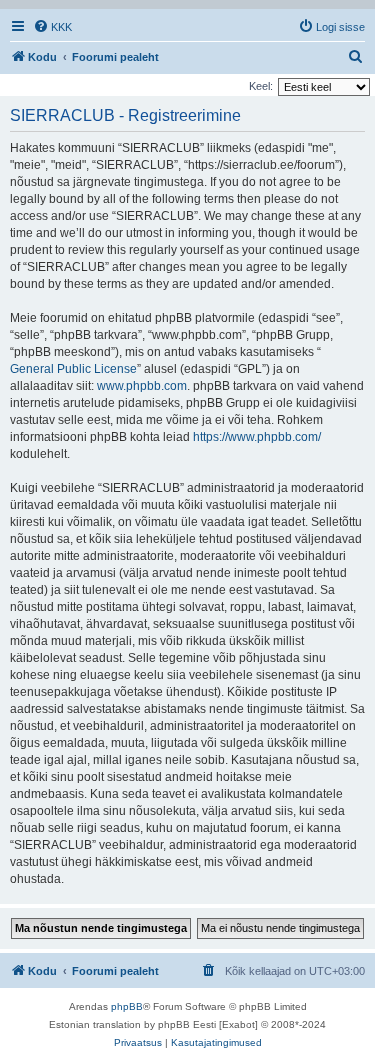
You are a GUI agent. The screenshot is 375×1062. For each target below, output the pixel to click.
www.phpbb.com (142, 386)
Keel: (261, 86)
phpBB (127, 1006)
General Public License (73, 369)
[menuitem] (52, 27)
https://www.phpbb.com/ (257, 437)
